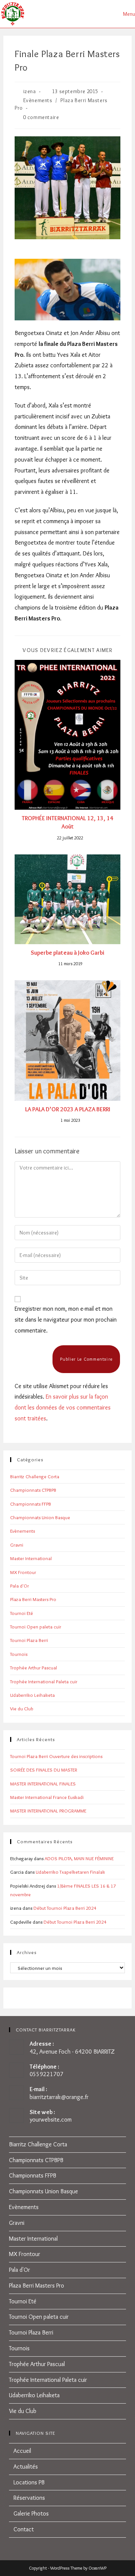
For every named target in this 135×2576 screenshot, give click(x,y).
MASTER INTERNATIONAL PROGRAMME (48, 1811)
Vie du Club (22, 1708)
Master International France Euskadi (47, 1797)
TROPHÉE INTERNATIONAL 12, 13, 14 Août (67, 822)
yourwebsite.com (51, 2120)
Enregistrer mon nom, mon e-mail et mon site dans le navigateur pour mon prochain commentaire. (66, 1320)
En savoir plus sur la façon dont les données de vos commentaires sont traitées (63, 1407)
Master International (31, 1558)
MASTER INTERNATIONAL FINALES (43, 1784)
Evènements (38, 100)
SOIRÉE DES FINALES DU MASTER (44, 1770)
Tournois (19, 1654)
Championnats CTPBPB (33, 1490)
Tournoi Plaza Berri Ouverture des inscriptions (56, 1756)
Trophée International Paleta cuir (44, 1681)
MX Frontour (23, 1572)
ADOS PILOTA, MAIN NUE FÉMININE (79, 1858)
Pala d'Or (19, 1586)
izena (30, 91)
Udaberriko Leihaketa (32, 1695)
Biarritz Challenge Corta (35, 1476)
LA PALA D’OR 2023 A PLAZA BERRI (68, 1109)
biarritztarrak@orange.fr (59, 2097)
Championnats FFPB (31, 1504)
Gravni (17, 1545)
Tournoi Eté (22, 1613)
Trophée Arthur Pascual (34, 1668)
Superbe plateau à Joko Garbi (67, 953)
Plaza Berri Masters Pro (33, 1599)
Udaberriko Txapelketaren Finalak (70, 1872)
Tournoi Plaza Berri (29, 1640)
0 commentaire (41, 117)
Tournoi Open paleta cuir (36, 1627)
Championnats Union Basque (40, 1517)
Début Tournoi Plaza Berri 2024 (65, 1908)
